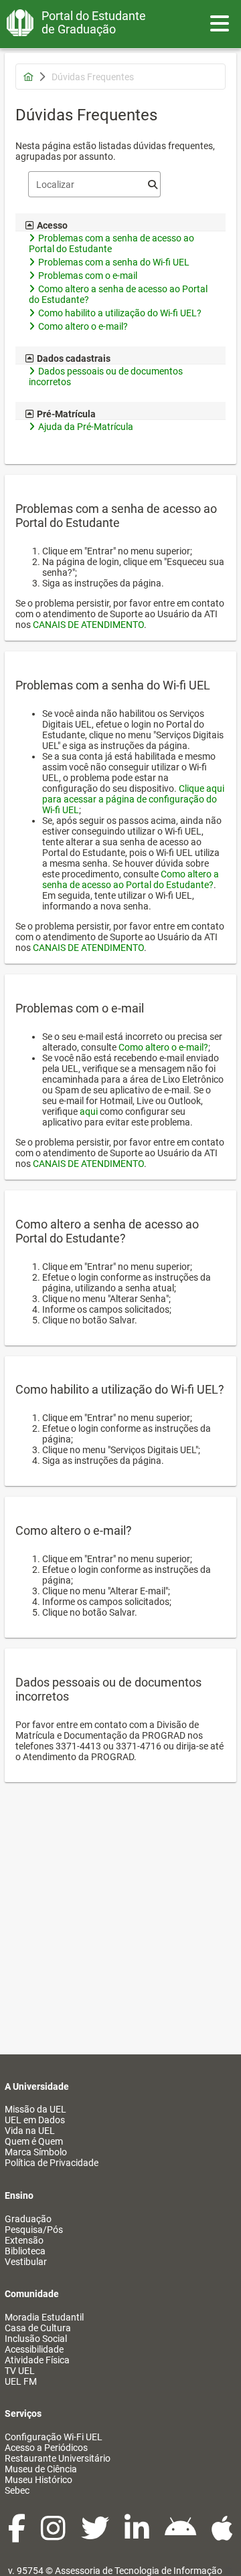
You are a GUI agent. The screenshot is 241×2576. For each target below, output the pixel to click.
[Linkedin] (138, 2535)
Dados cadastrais (74, 358)
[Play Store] (181, 2535)
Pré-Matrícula (66, 414)
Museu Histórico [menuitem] (38, 2480)
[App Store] (222, 2535)
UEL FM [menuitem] (21, 2381)
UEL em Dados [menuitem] (35, 2120)
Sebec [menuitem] (17, 2490)
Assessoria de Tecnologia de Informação (139, 2571)
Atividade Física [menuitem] (37, 2360)
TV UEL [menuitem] (20, 2371)
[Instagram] (54, 2535)
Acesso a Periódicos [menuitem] (46, 2448)
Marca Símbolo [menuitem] (36, 2152)
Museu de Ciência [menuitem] (41, 2469)
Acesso (52, 225)
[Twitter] (96, 2535)
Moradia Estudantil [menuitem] (44, 2317)
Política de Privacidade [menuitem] (52, 2163)
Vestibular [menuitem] (26, 2262)
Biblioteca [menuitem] (25, 2251)
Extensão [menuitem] (24, 2240)
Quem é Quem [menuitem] (34, 2141)
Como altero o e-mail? (163, 1047)
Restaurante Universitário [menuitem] (58, 2458)
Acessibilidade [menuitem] (34, 2349)
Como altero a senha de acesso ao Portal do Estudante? (131, 879)
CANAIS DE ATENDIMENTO (88, 625)
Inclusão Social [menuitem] (36, 2339)
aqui (89, 1111)
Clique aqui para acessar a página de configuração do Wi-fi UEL (133, 799)
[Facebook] (18, 2535)
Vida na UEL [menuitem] (30, 2131)
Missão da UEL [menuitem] (35, 2109)
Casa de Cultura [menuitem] (38, 2328)
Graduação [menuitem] (28, 2219)
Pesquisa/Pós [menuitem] (34, 2230)
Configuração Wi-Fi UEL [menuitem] (54, 2437)
